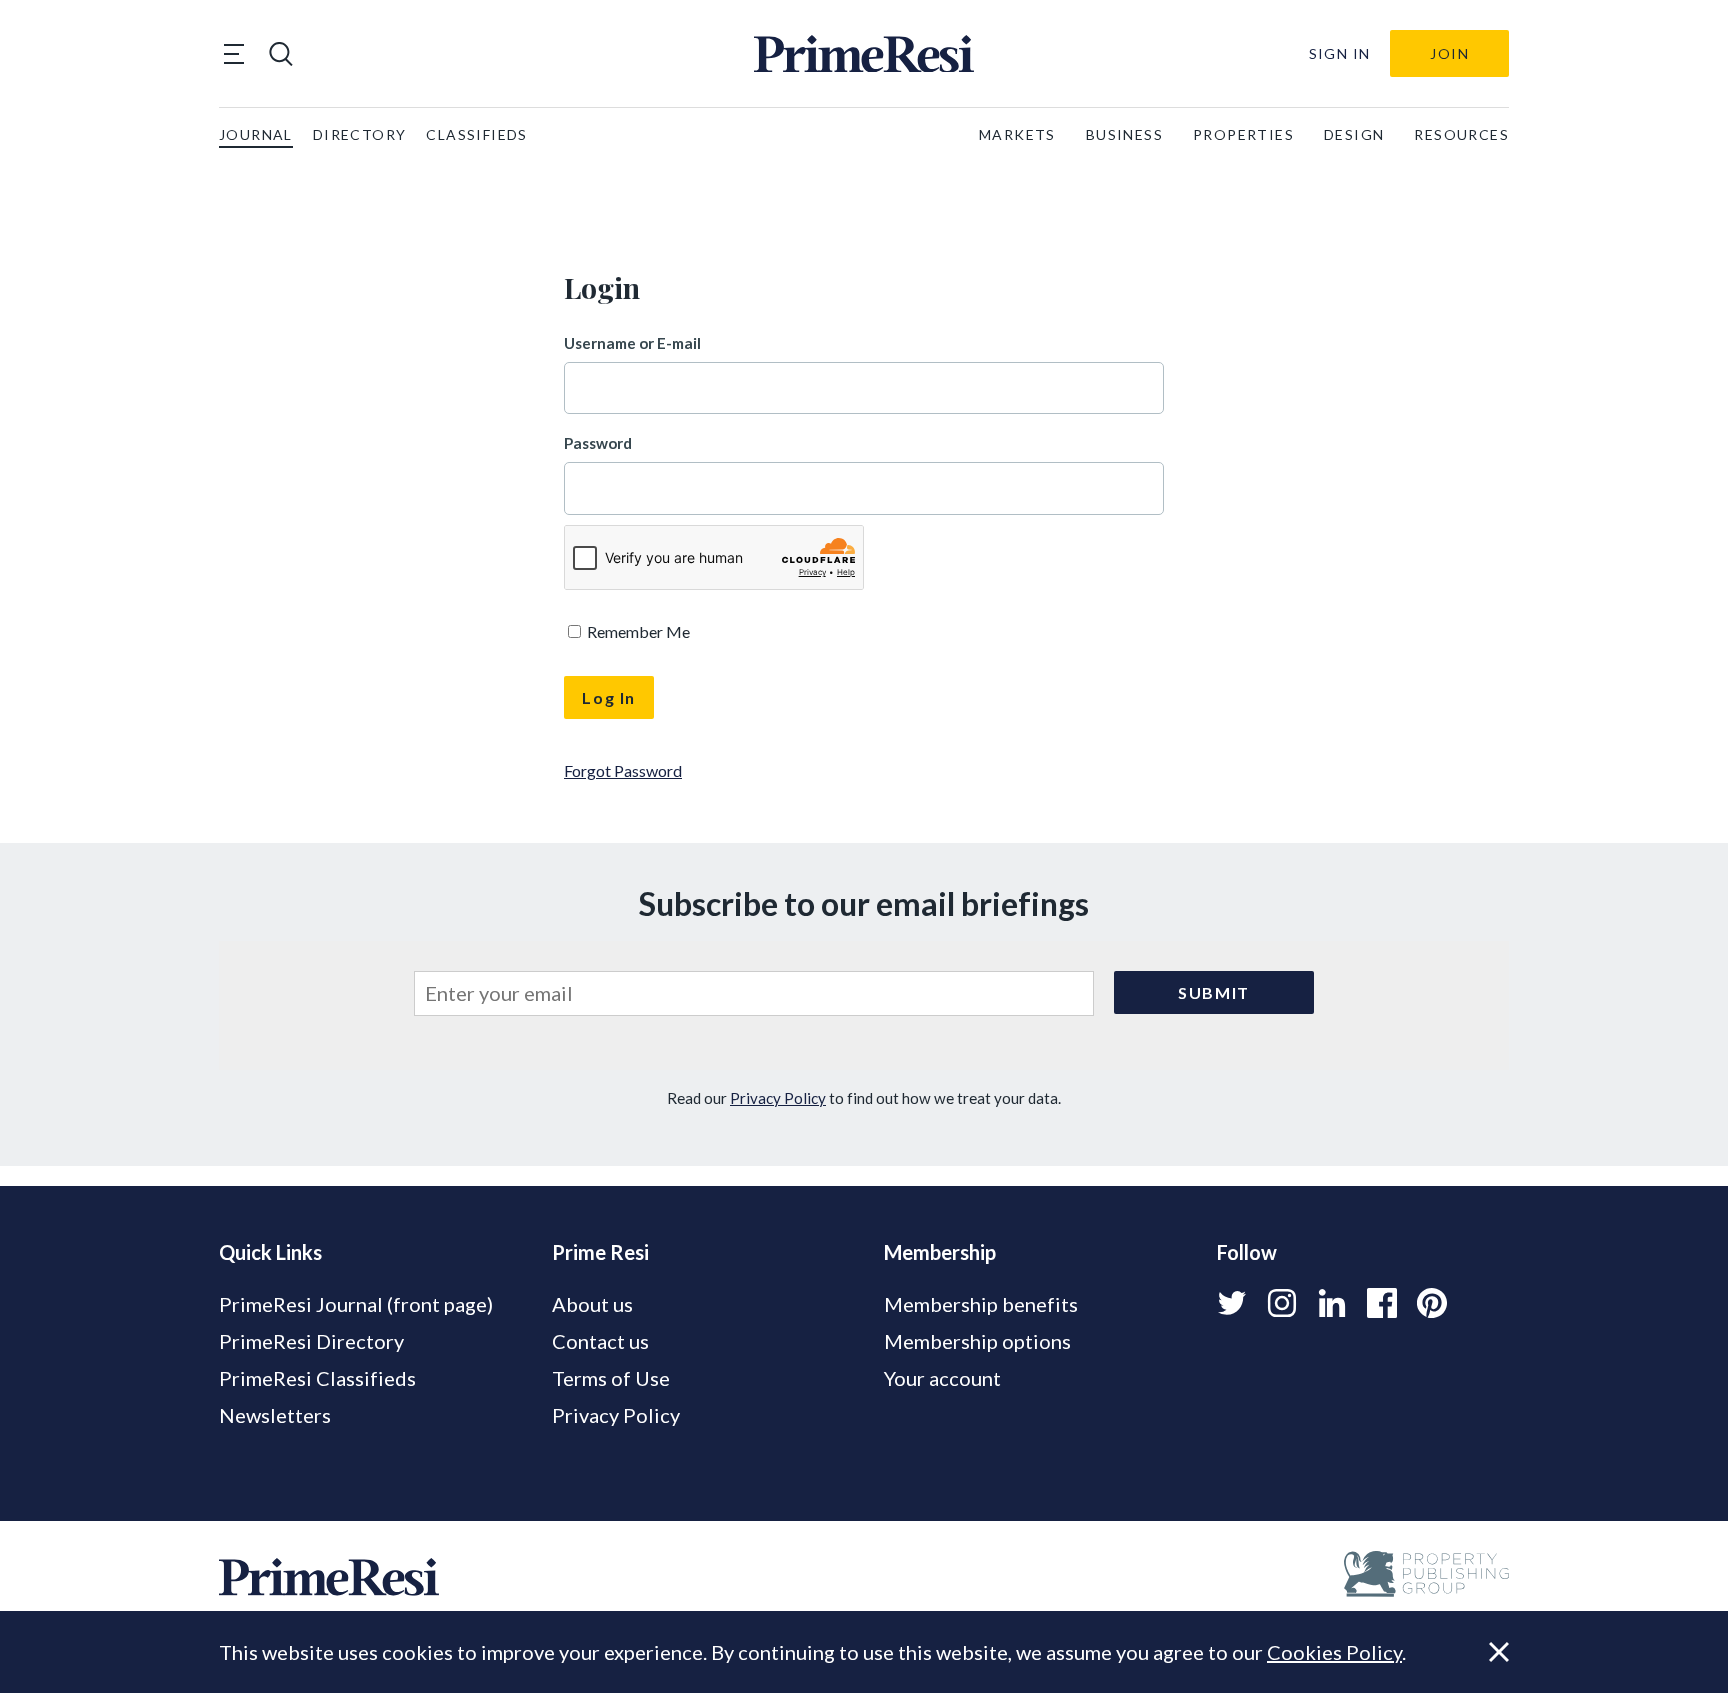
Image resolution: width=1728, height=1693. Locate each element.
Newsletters (275, 1415)
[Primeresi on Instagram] (1282, 1303)
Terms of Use (611, 1378)
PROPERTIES (1243, 134)
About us (592, 1304)
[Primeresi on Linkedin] (1332, 1303)
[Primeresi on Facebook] (1382, 1303)
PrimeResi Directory (311, 1341)
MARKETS (1017, 134)
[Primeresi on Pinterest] (1432, 1303)
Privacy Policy (778, 1098)
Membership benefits (981, 1304)
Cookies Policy (1334, 1652)
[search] (281, 54)
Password (598, 443)
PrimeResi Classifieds (317, 1378)
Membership (940, 1252)
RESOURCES (1461, 134)
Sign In (1340, 53)
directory (360, 134)
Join (1449, 53)
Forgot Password (623, 770)
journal (256, 134)
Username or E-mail (632, 343)
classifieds (476, 134)
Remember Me (637, 631)
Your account (942, 1378)
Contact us (600, 1341)
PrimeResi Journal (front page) (356, 1304)
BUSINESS (1124, 134)
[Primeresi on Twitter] (1232, 1303)
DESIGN (1354, 134)
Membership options (977, 1341)
